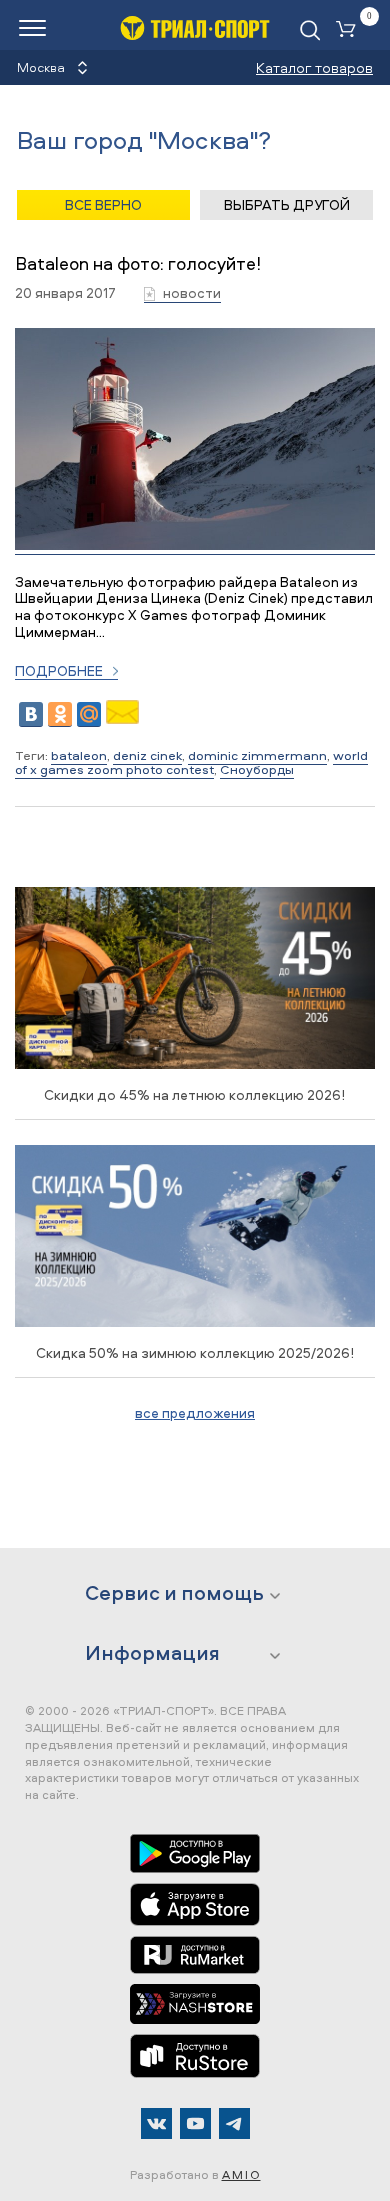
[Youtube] (195, 2123)
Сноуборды (257, 769)
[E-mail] (122, 718)
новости (192, 293)
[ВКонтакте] (31, 714)
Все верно (103, 204)
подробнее (59, 671)
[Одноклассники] (60, 714)
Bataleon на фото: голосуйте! (138, 263)
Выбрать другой (287, 204)
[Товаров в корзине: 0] (350, 30)
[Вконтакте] (156, 2123)
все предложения (195, 1412)
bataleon (79, 755)
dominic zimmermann (257, 755)
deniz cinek (147, 755)
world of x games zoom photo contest (191, 762)
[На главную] (195, 27)
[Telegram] (234, 2123)
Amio (241, 2174)
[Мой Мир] (89, 714)
